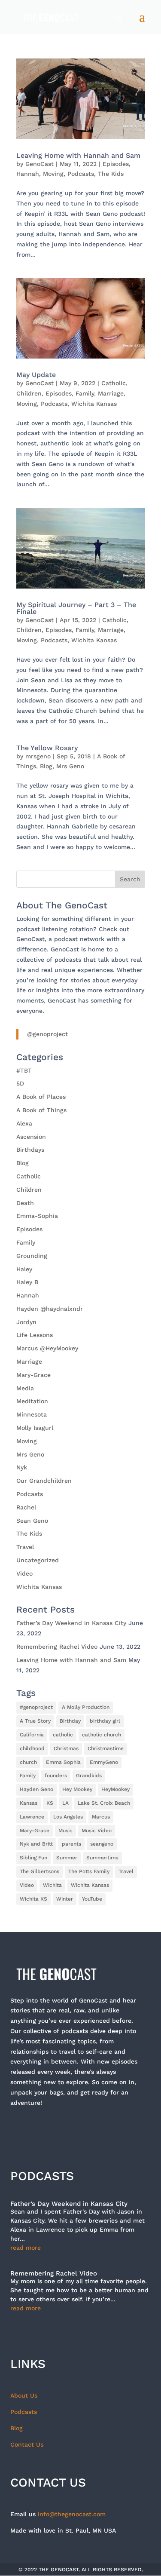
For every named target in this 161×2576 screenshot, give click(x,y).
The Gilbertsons (39, 1871)
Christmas (66, 1748)
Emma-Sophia (37, 1216)
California (32, 1735)
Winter (65, 1899)
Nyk (22, 1467)
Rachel (26, 1507)
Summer (67, 1858)
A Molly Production (86, 1707)
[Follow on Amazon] (131, 2130)
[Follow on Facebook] (20, 2130)
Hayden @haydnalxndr (50, 1309)
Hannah (28, 174)
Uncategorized (38, 1560)
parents (71, 1844)
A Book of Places (41, 1097)
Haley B (27, 1282)
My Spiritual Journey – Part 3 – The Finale (76, 608)
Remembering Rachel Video (57, 1647)
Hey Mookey (77, 1789)
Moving (53, 174)
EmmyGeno (104, 1762)
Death (25, 1203)
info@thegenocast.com (72, 2514)
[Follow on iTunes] (87, 2130)
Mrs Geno (70, 766)
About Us (24, 2395)
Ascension (31, 1137)
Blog (46, 766)
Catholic (114, 383)
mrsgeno (38, 756)
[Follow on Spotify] (109, 2130)
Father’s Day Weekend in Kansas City (71, 1623)
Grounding (32, 1256)
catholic (63, 1735)
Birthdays (30, 1150)
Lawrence (32, 1817)
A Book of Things (41, 1110)
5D (20, 1083)
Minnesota (32, 1414)
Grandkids (89, 1776)
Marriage (111, 393)
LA (65, 1803)
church (28, 1762)
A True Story (35, 1721)
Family (85, 393)
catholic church (102, 1735)
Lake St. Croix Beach (104, 1803)
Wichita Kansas (94, 404)
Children (29, 393)
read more (26, 2248)
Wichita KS (33, 1899)
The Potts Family (89, 1871)
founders (56, 1776)
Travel (25, 1547)
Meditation (32, 1401)
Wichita (52, 1885)
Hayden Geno (36, 1789)
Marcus (101, 1817)
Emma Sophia (63, 1762)
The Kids (111, 174)
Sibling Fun (33, 1858)
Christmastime (106, 1748)
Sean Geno (32, 1521)
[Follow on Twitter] (42, 2130)
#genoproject (36, 1707)
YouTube (92, 1899)
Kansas (29, 1803)
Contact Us (27, 2444)
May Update (36, 375)
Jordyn (26, 1322)
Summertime (102, 1858)
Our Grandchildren (44, 1481)
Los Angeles (68, 1817)
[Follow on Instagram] (64, 2130)
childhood (32, 1748)
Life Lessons (35, 1335)
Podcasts (81, 174)
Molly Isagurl (35, 1428)
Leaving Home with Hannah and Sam (78, 155)
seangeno (102, 1844)
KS (50, 1803)
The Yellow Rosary (47, 748)
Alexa (24, 1123)
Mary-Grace (33, 1375)
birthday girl (105, 1721)
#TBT (24, 1070)
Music (65, 1831)
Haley (24, 1269)
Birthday (70, 1721)
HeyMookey (115, 1789)
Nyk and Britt (36, 1844)
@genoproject (47, 1034)
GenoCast (39, 164)
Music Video (97, 1831)
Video (24, 1573)
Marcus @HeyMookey (47, 1348)
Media (25, 1388)
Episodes (116, 164)
